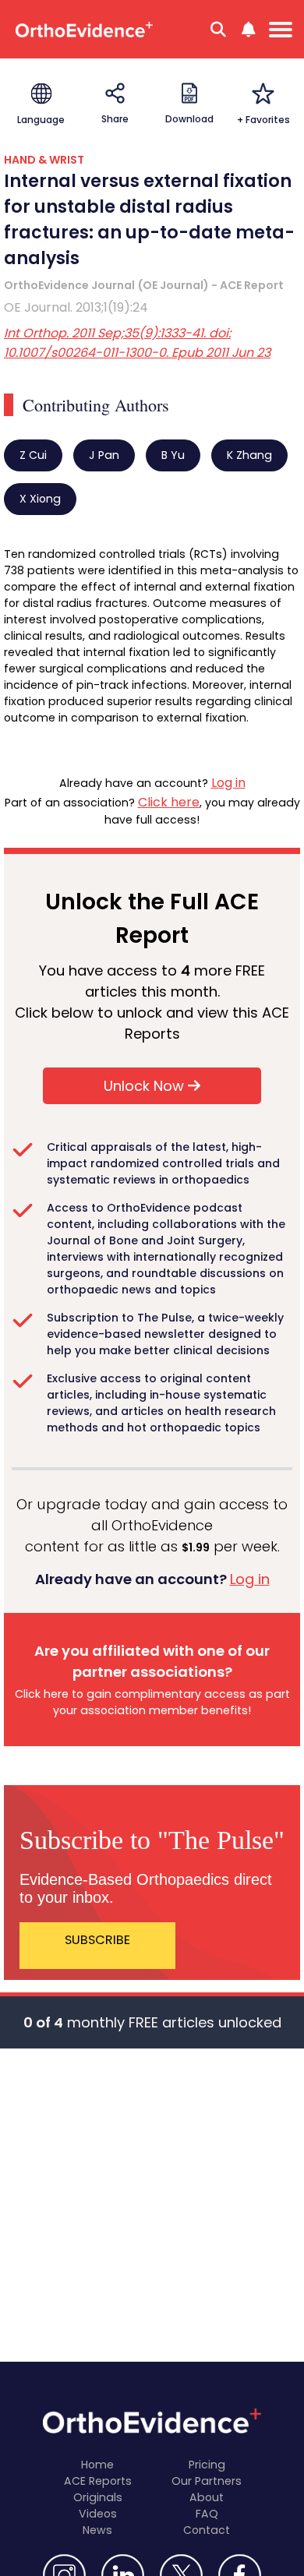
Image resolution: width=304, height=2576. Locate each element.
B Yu (173, 455)
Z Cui (33, 455)
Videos (98, 2514)
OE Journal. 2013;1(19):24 (76, 307)
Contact (207, 2530)
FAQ (207, 2514)
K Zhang (249, 455)
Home (97, 2465)
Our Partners (207, 2481)
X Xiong (40, 499)
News (97, 2530)
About (207, 2497)
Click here (169, 802)
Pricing (207, 2465)
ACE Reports (98, 2481)
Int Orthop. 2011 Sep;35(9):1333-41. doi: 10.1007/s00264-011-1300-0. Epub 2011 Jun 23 (137, 343)
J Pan (104, 455)
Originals (98, 2497)
